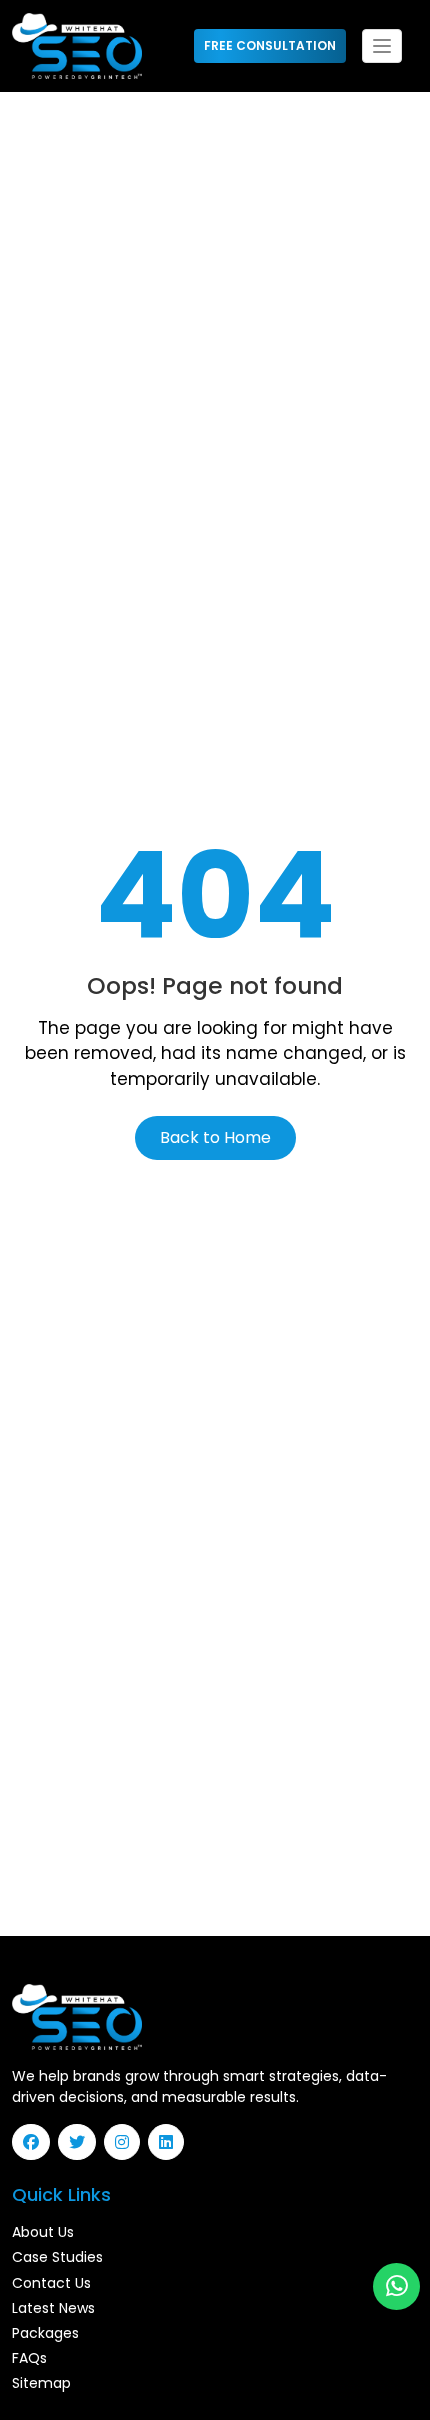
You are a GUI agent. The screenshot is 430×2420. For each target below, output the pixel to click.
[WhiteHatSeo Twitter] (81, 2142)
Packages (45, 2333)
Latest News (53, 2308)
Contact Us (51, 2283)
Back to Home (215, 1137)
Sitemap (41, 2383)
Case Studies (57, 2257)
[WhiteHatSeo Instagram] (126, 2142)
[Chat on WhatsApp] (397, 2287)
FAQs (29, 2358)
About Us (43, 2232)
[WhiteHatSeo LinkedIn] (170, 2142)
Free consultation (270, 45)
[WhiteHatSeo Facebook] (35, 2142)
